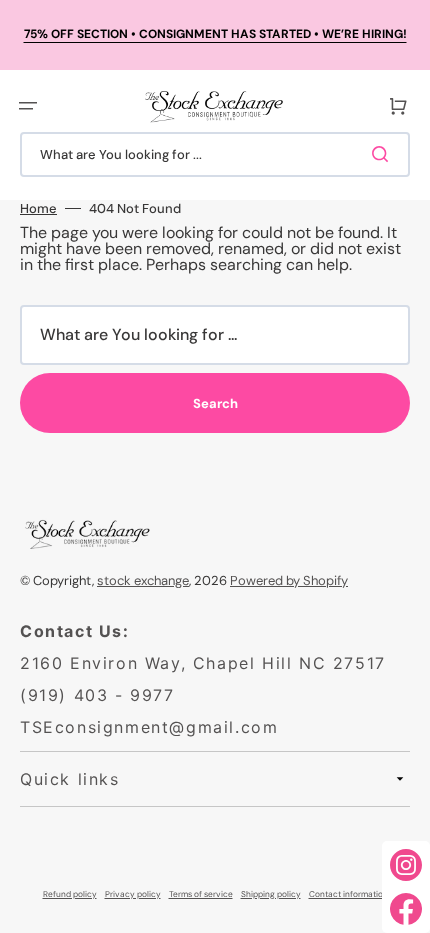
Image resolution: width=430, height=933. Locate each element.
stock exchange (143, 580)
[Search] (384, 154)
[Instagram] (406, 865)
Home (38, 208)
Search (215, 403)
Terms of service (201, 894)
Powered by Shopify (289, 580)
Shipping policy (271, 894)
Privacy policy (133, 894)
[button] (28, 106)
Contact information (348, 894)
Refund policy (70, 894)
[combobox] (215, 154)
